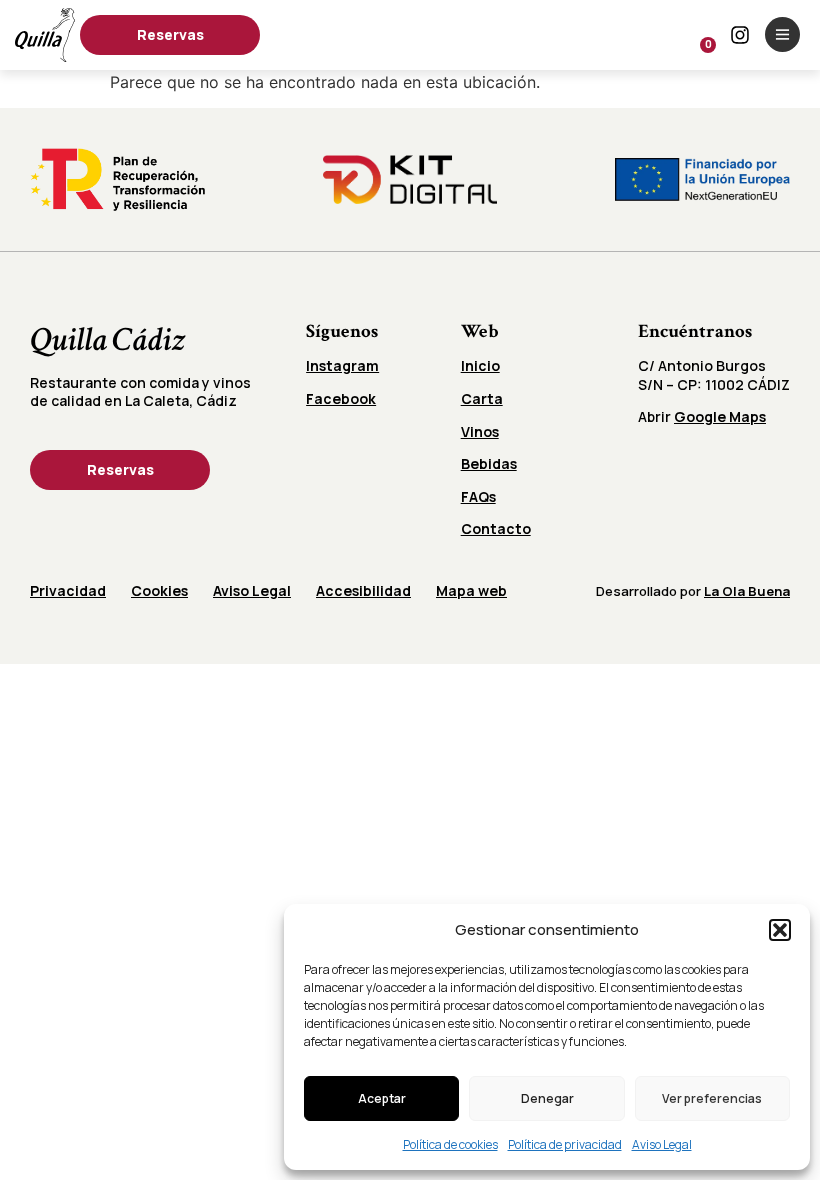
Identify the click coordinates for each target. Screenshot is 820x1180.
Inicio (480, 365)
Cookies (159, 590)
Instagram (342, 365)
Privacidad (68, 590)
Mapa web (471, 590)
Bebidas (489, 463)
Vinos (480, 431)
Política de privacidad (565, 1144)
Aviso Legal (662, 1144)
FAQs (478, 496)
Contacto (496, 528)
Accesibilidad (363, 590)
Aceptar (382, 1098)
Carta (482, 398)
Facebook (341, 398)
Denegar (547, 1098)
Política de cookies (450, 1144)
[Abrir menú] (782, 34)
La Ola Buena (747, 591)
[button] (780, 930)
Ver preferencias (712, 1098)
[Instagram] (740, 35)
